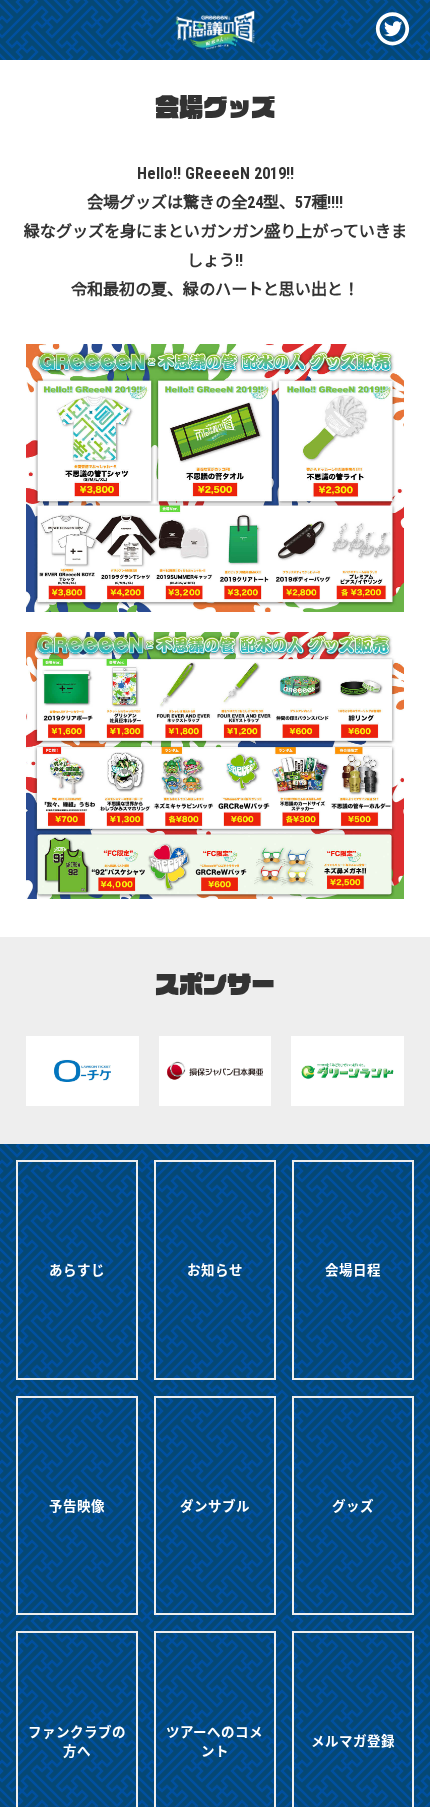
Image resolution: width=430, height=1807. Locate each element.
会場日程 (353, 1269)
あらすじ (77, 1269)
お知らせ (215, 1269)
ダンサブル (215, 1505)
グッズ (353, 1505)
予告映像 (77, 1505)
